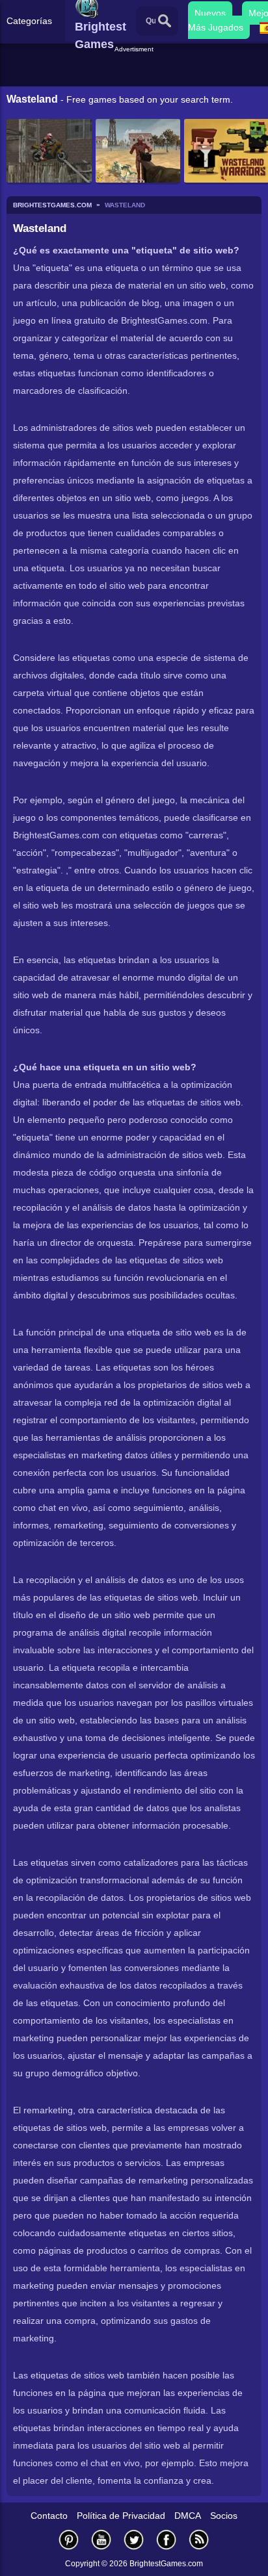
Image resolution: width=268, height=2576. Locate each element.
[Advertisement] (136, 71)
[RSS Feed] (199, 2539)
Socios (224, 2516)
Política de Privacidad (121, 2516)
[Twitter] (134, 2539)
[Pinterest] (69, 2539)
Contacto (49, 2516)
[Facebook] (167, 2539)
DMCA (188, 2516)
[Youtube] (101, 2539)
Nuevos (210, 13)
